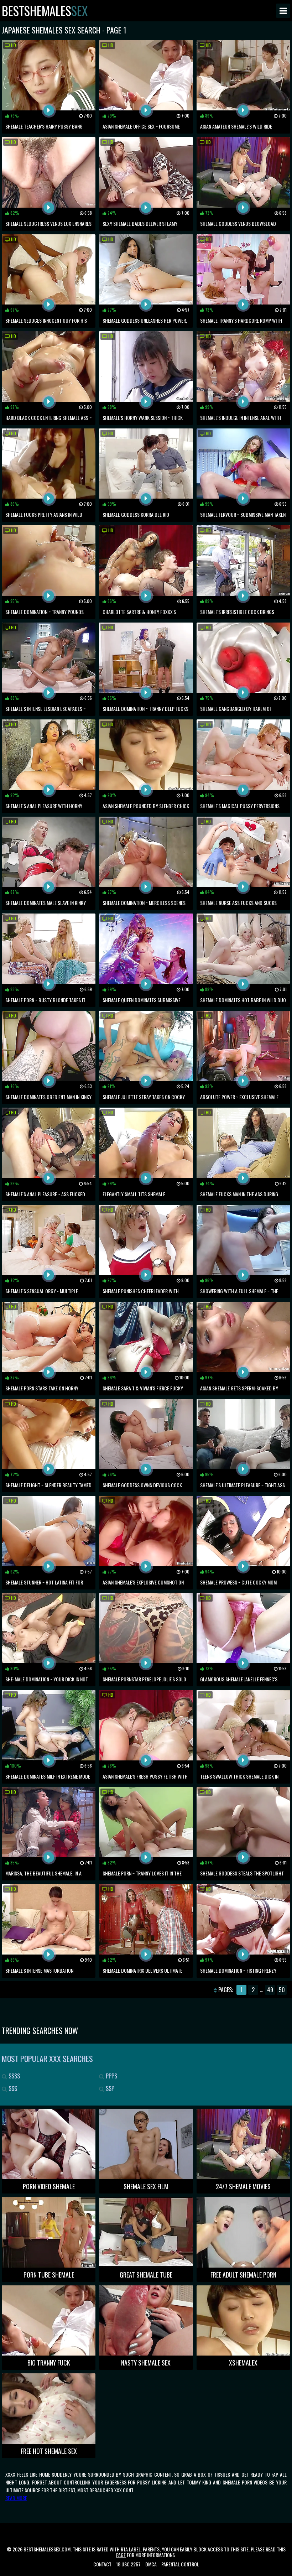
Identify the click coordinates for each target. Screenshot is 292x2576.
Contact (102, 2564)
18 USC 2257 (128, 2564)
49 (270, 1990)
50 (282, 1990)
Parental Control (180, 2564)
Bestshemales (45, 11)
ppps (111, 2076)
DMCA (151, 2564)
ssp (109, 2088)
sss (12, 2088)
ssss (14, 2076)
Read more (16, 2498)
